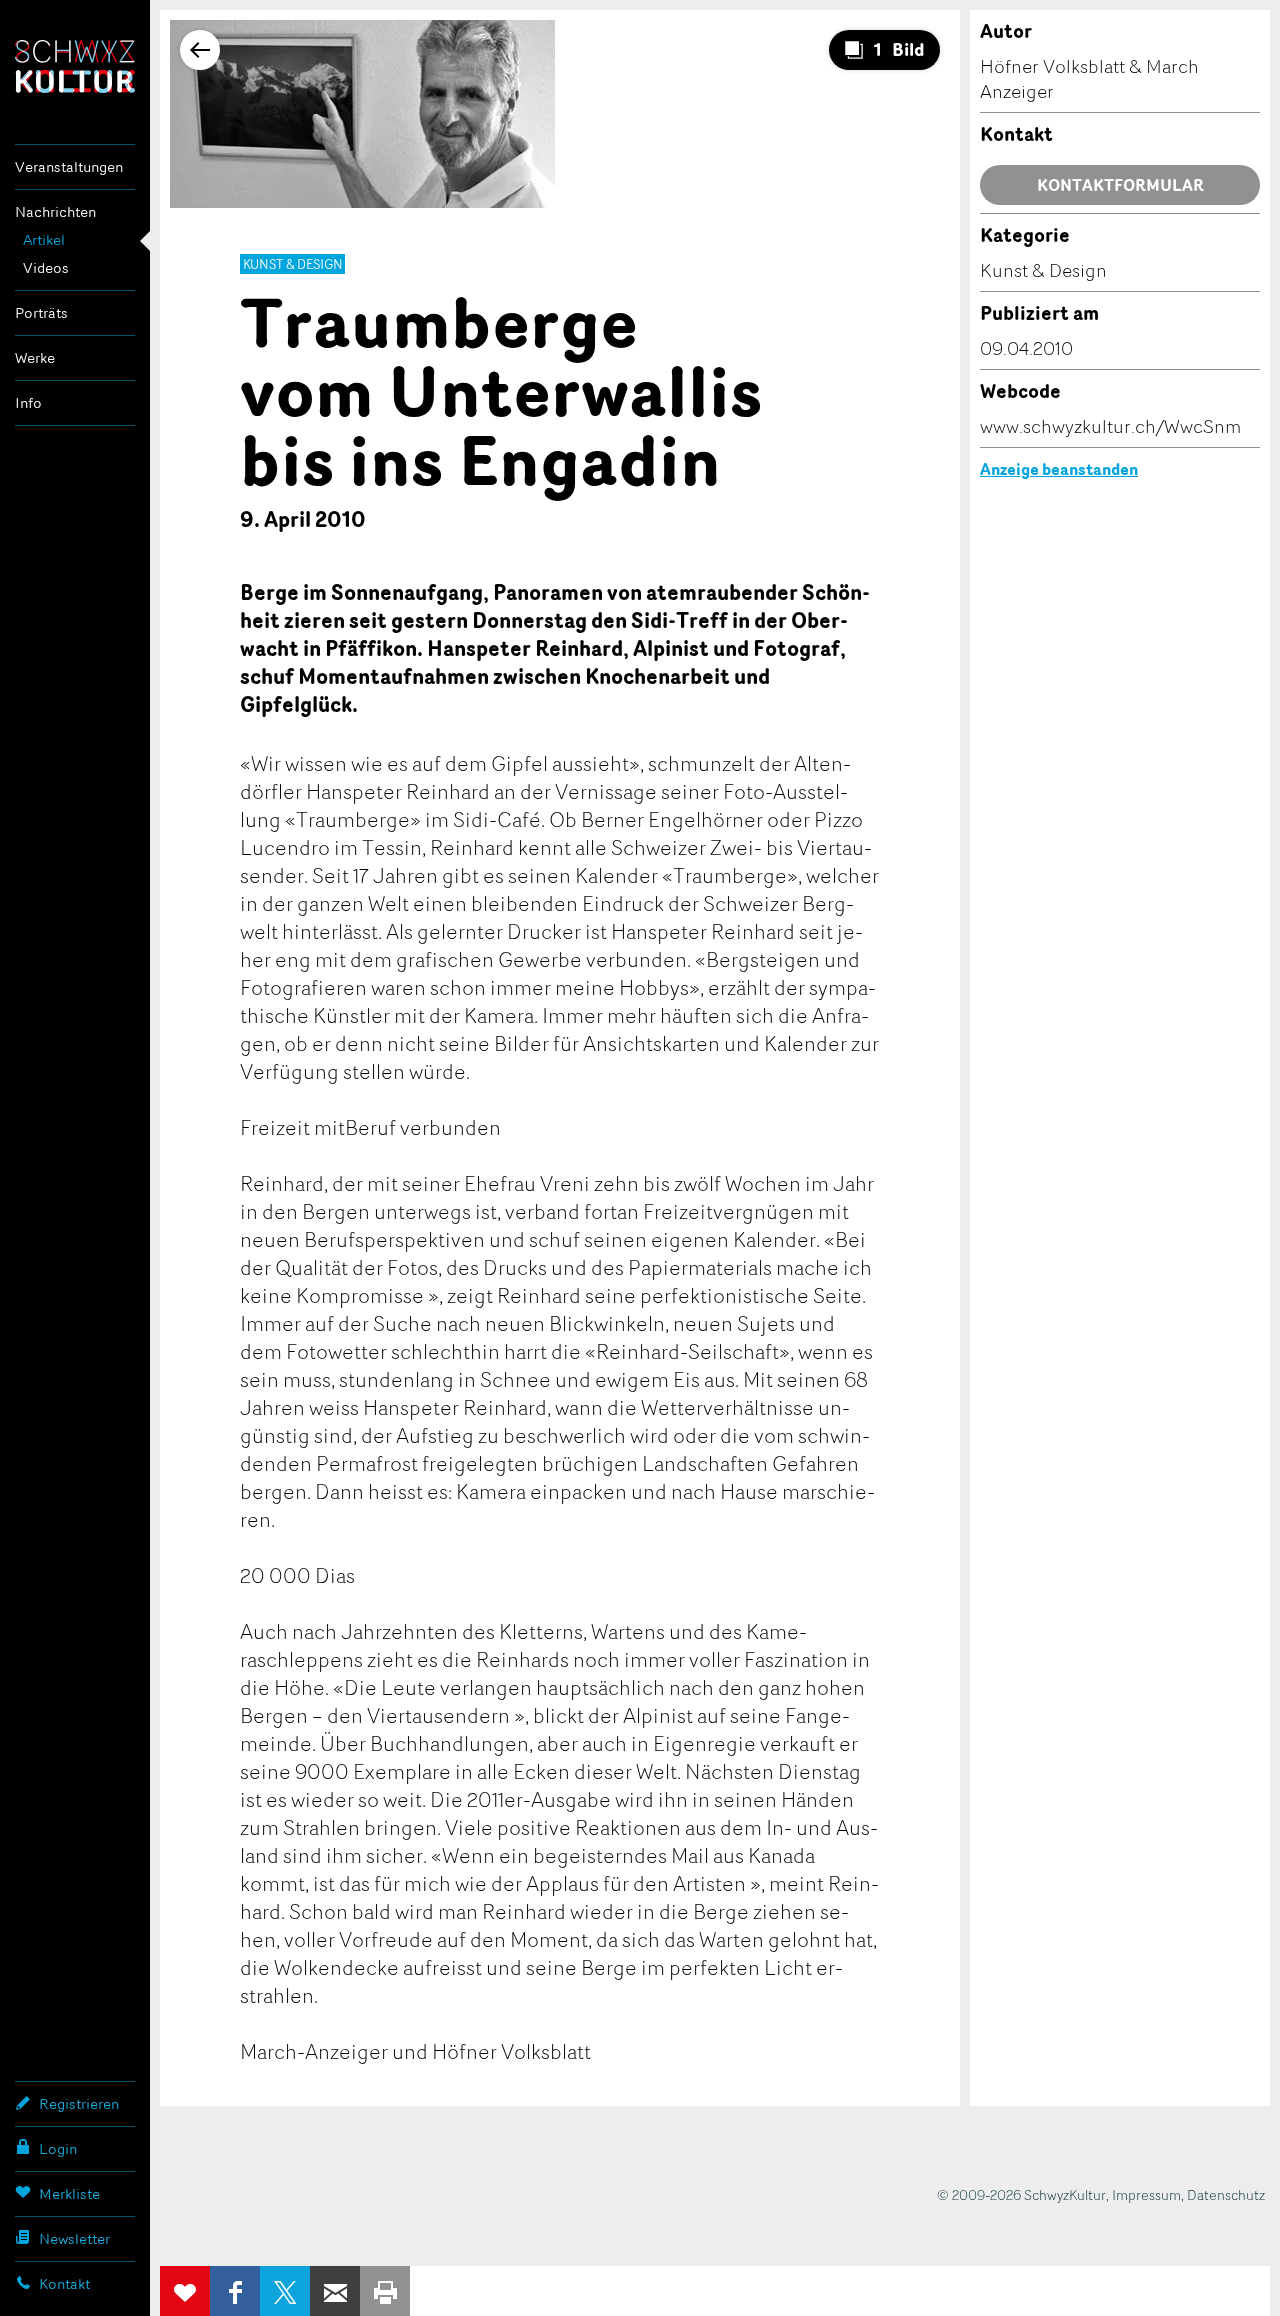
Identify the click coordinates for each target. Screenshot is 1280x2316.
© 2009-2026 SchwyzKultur (1021, 2194)
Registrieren (79, 2103)
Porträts (41, 312)
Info (28, 402)
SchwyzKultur (75, 66)
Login (58, 2148)
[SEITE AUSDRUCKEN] (385, 2291)
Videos (46, 267)
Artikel (44, 239)
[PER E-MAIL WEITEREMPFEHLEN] (335, 2291)
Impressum (1146, 2194)
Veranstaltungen (69, 166)
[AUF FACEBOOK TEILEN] (235, 2291)
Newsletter (74, 2238)
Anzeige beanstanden (1059, 469)
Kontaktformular (1120, 185)
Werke (35, 357)
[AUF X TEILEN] (285, 2291)
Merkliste (69, 2193)
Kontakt (64, 2283)
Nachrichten (55, 211)
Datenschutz (1226, 2194)
